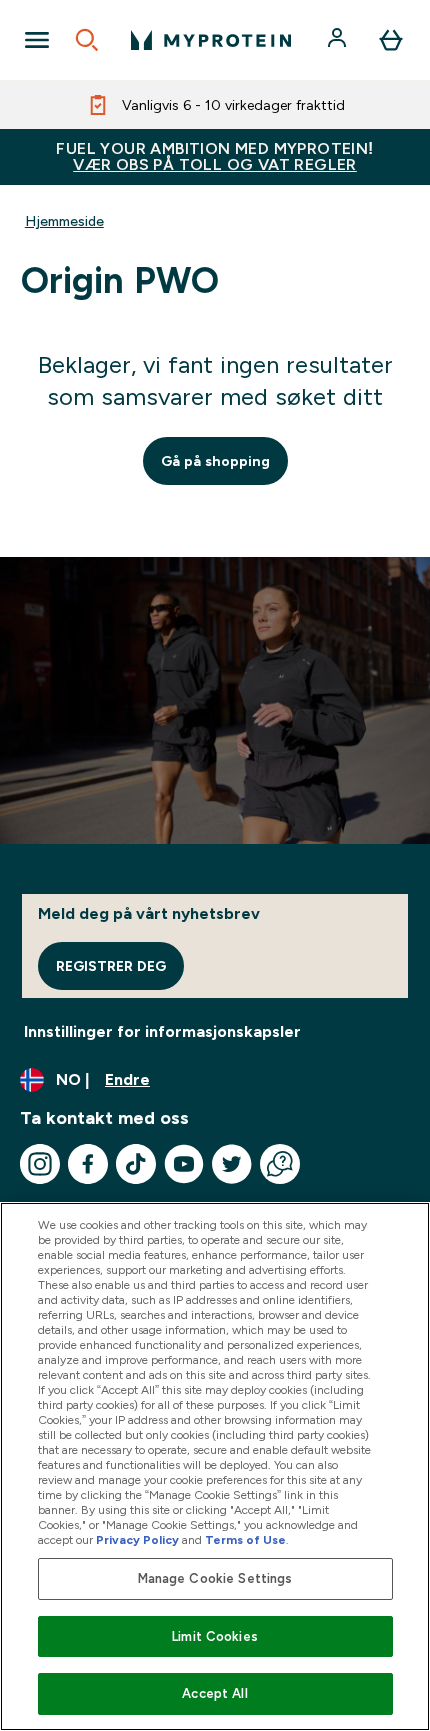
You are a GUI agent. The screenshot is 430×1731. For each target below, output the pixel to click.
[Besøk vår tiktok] (136, 1164)
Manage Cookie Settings (215, 1578)
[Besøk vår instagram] (40, 1164)
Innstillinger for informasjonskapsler (162, 1031)
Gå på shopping (215, 461)
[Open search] (87, 40)
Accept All (214, 1693)
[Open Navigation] (37, 40)
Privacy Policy (137, 1540)
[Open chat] (280, 1164)
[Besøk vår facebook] (88, 1164)
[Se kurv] (391, 40)
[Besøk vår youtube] (184, 1164)
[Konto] (339, 40)
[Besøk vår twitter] (232, 1164)
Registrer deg (111, 966)
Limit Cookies (215, 1636)
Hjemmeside (64, 221)
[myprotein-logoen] (211, 40)
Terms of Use (245, 1540)
